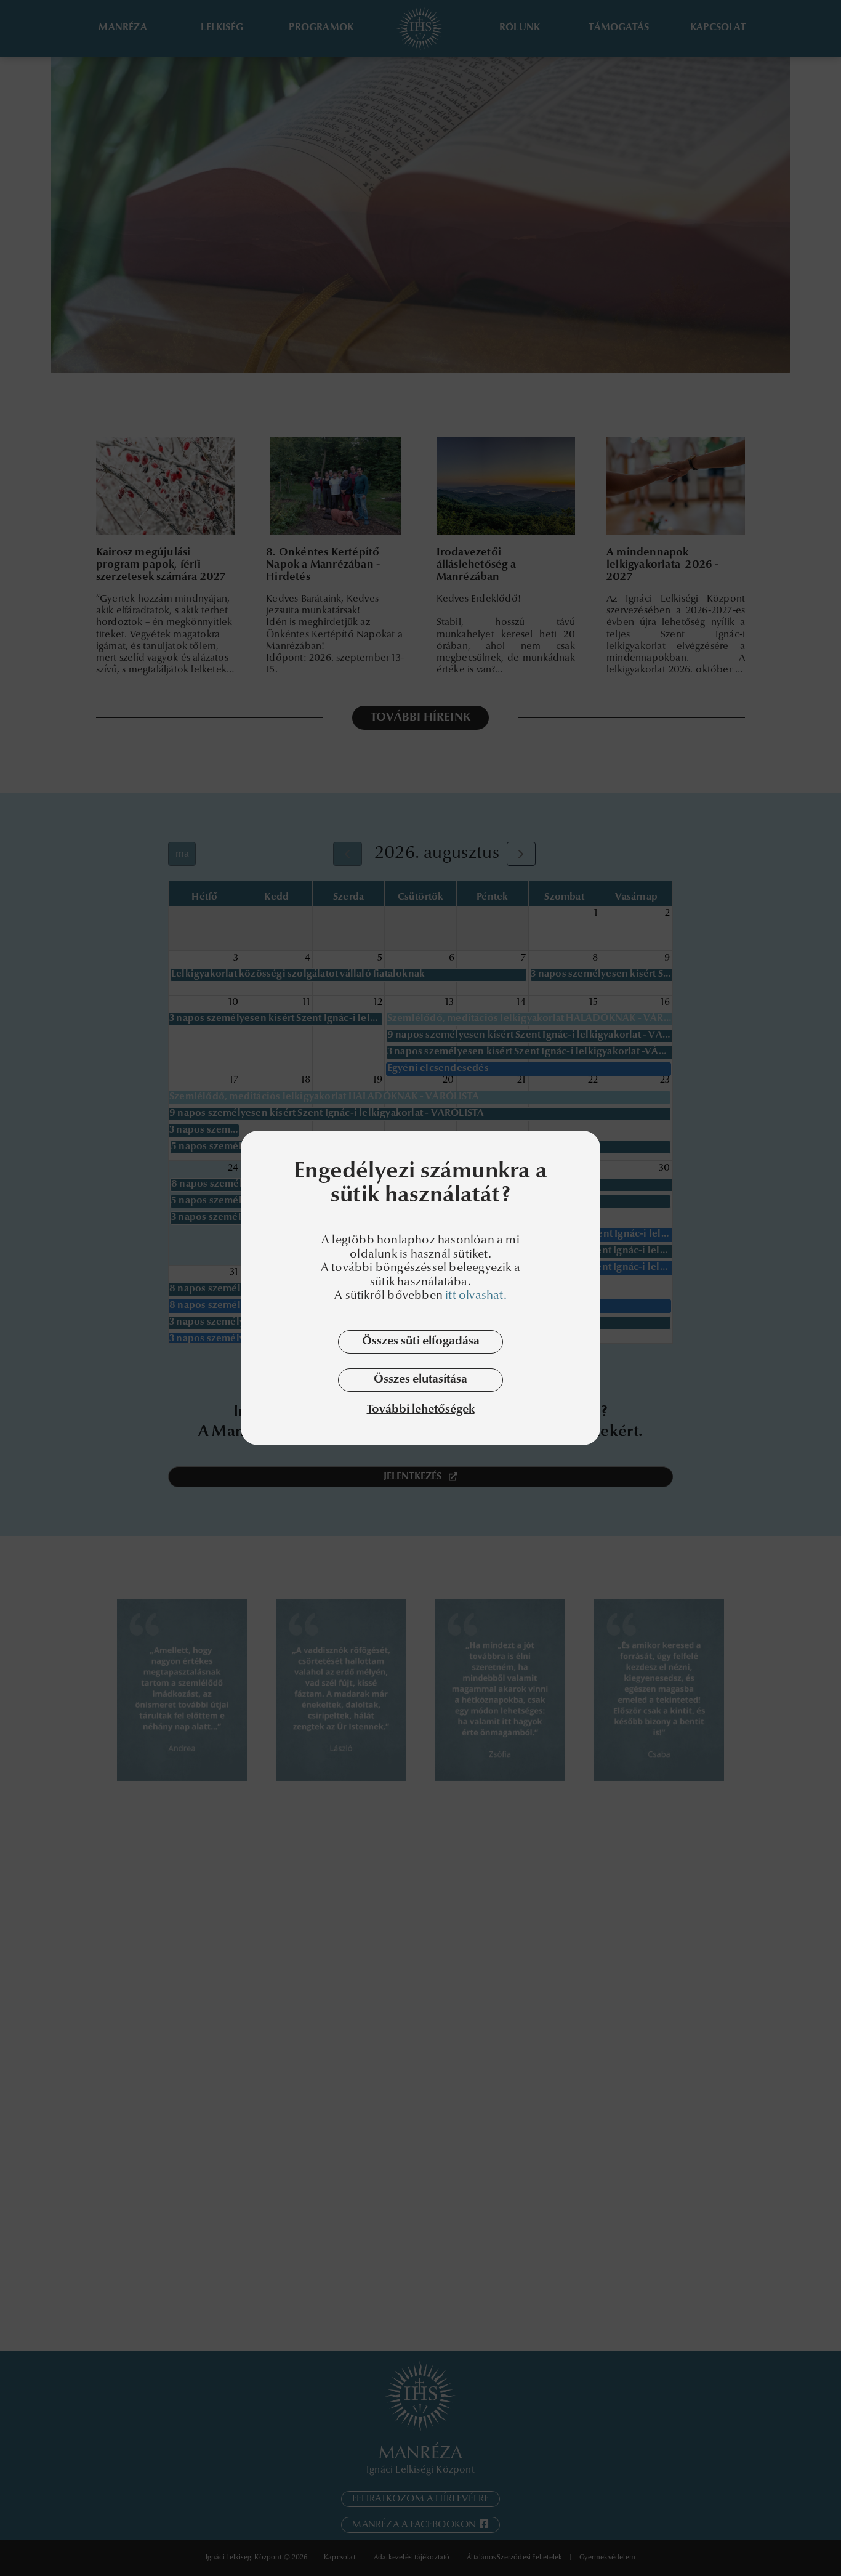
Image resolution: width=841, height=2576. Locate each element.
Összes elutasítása (420, 1380)
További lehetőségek (421, 1410)
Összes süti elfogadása (421, 1342)
